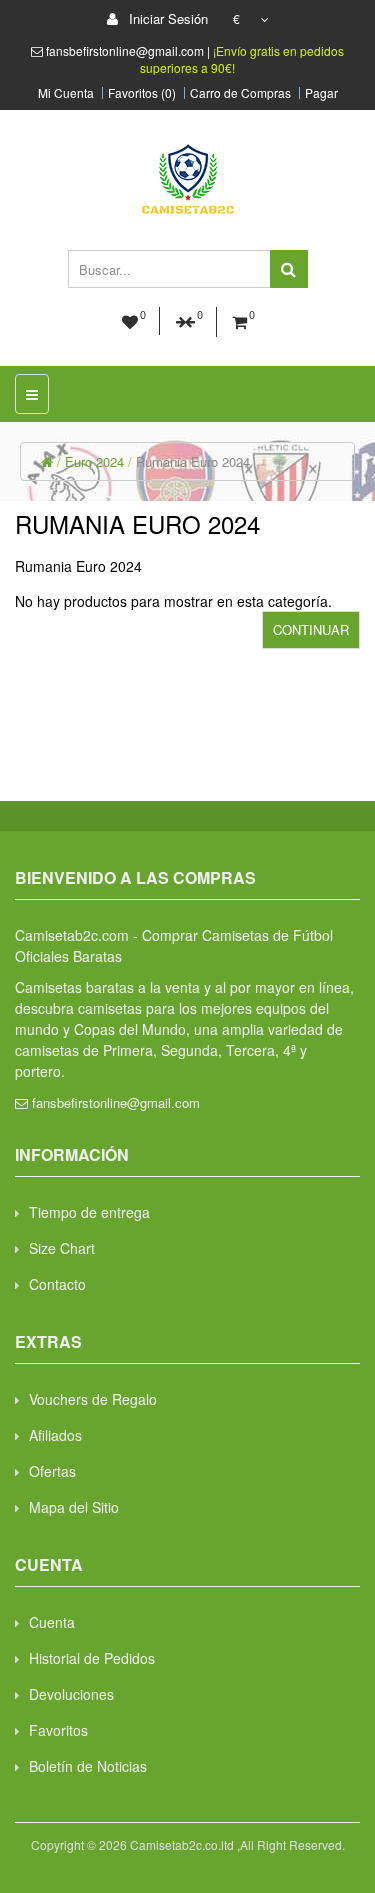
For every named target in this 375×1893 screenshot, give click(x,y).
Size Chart (62, 1248)
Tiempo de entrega (89, 1212)
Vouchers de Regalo (93, 1399)
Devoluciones (71, 1694)
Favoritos (58, 1730)
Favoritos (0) (142, 93)
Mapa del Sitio (74, 1507)
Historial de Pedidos (92, 1658)
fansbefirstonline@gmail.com (116, 1102)
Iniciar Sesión (166, 18)
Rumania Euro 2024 (193, 461)
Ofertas (52, 1471)
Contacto (57, 1284)
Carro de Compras (240, 93)
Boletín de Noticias (88, 1766)
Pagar (321, 93)
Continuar (311, 629)
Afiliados (55, 1435)
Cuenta (52, 1622)
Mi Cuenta (66, 93)
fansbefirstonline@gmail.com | (129, 50)
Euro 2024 (94, 461)
